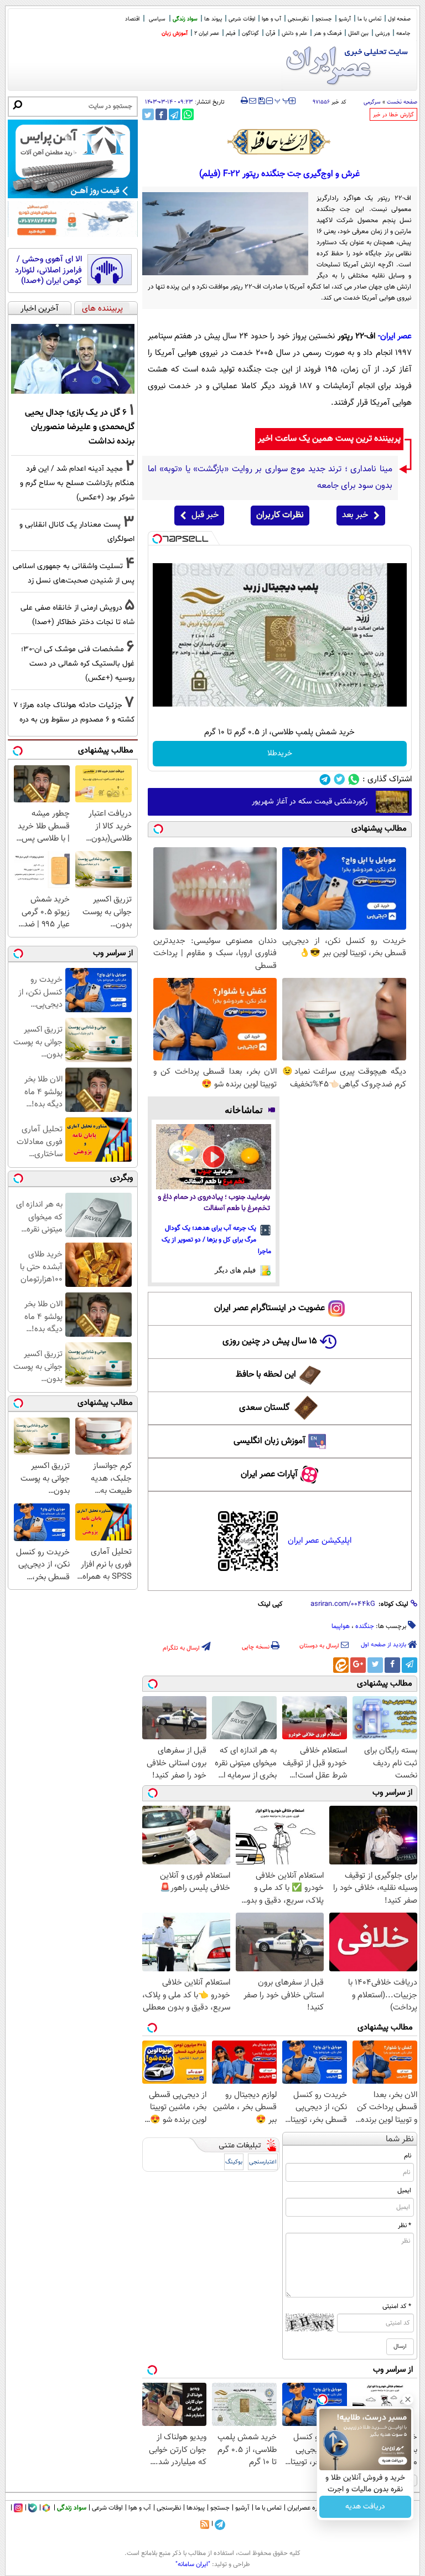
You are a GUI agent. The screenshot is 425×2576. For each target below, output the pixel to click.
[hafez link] (279, 142)
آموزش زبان (175, 34)
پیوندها (196, 2508)
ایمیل (404, 2191)
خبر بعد (355, 515)
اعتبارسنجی (263, 2162)
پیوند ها (213, 19)
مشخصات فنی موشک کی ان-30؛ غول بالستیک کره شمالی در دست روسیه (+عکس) (78, 664)
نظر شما (400, 2139)
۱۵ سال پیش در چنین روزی (270, 1341)
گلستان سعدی (264, 1408)
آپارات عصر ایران (269, 1474)
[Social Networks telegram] (325, 779)
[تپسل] (157, 539)
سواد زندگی (185, 19)
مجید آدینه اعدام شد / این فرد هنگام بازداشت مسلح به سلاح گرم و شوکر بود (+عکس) (77, 483)
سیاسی (157, 19)
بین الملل (358, 34)
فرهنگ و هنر (328, 34)
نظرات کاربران (280, 515)
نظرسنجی (298, 19)
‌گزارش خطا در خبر (393, 115)
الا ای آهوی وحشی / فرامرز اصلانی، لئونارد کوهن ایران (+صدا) (48, 271)
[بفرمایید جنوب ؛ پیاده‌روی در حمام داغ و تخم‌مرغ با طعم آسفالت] (214, 1156)
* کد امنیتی (397, 2306)
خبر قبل (205, 515)
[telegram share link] (175, 114)
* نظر (405, 2225)
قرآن (270, 34)
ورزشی (382, 34)
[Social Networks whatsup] (354, 779)
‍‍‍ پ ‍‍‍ (282, 100)
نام (408, 2156)
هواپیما (341, 1626)
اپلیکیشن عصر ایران (320, 1541)
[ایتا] (341, 1665)
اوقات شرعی (242, 19)
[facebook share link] (161, 114)
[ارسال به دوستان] (253, 101)
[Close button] (408, 2399)
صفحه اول (399, 19)
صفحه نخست (402, 102)
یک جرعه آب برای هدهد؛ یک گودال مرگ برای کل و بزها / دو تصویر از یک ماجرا (216, 1240)
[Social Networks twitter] (340, 779)
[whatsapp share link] (188, 114)
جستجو (324, 19)
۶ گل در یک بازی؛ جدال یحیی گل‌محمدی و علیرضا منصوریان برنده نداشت (80, 427)
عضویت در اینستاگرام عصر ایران (269, 1308)
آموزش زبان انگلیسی (269, 1441)
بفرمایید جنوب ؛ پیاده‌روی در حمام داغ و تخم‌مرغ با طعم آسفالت (214, 1203)
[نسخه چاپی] (244, 101)
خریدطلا (280, 754)
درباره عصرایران (307, 2508)
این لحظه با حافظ (266, 1375)
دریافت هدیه (365, 2507)
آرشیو (345, 19)
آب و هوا (271, 19)
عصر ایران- (395, 336)
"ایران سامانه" (193, 2564)
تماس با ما (369, 19)
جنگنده (365, 1626)
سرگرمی (372, 102)
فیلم (230, 34)
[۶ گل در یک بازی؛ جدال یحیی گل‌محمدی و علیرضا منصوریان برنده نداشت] (73, 359)
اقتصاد (132, 19)
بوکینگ (234, 2162)
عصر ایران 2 (207, 34)
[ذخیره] (261, 102)
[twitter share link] (148, 114)
